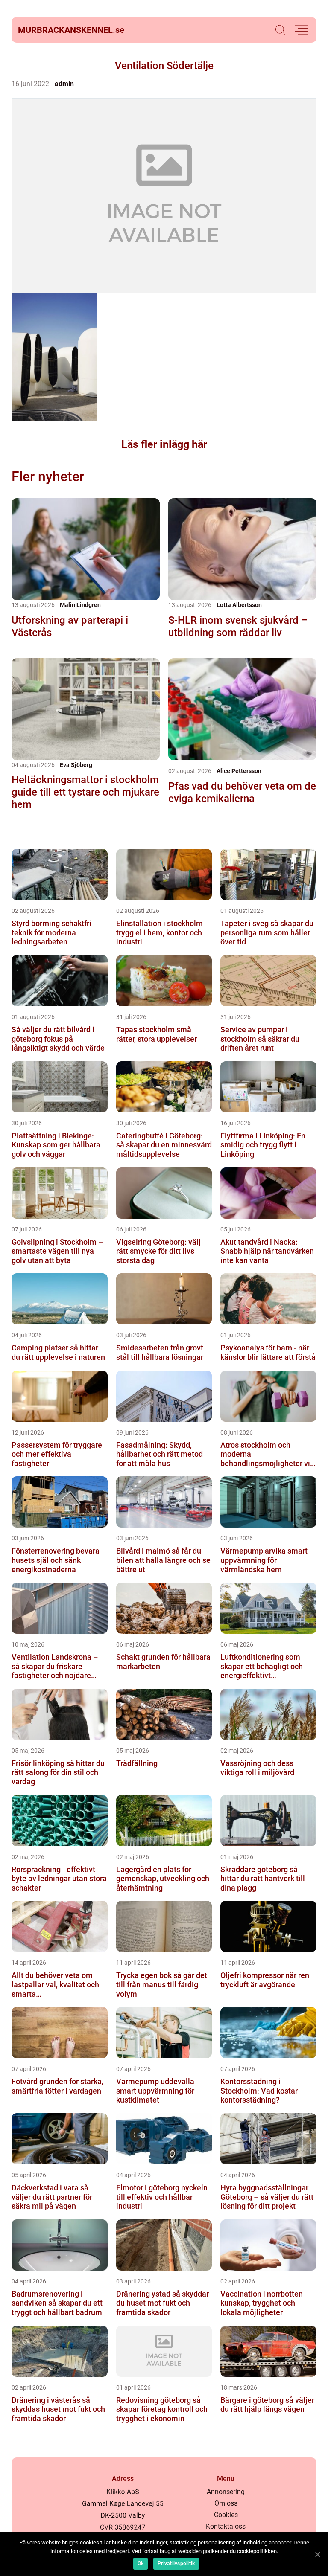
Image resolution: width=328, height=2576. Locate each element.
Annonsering (226, 2492)
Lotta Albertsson (239, 605)
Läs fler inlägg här (164, 444)
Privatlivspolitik (176, 2564)
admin (64, 84)
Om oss (226, 2503)
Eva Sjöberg (76, 765)
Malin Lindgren (80, 605)
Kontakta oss (226, 2526)
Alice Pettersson (239, 771)
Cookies (226, 2515)
